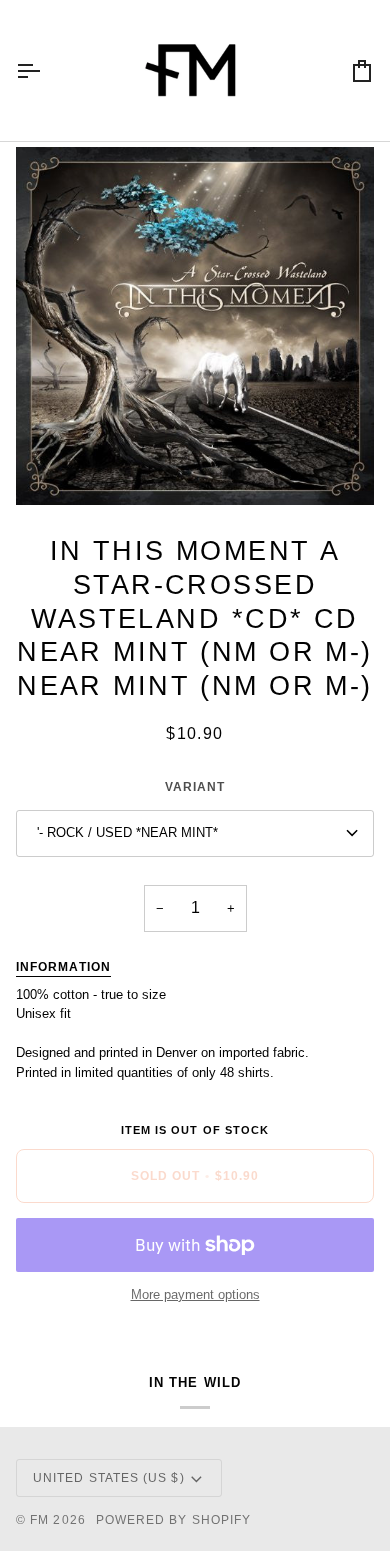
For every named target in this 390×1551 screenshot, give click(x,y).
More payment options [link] (195, 1294)
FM (39, 1520)
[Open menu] (46, 70)
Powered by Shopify (173, 1520)
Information (63, 967)
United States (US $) (109, 1478)
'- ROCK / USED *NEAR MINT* (127, 832)
